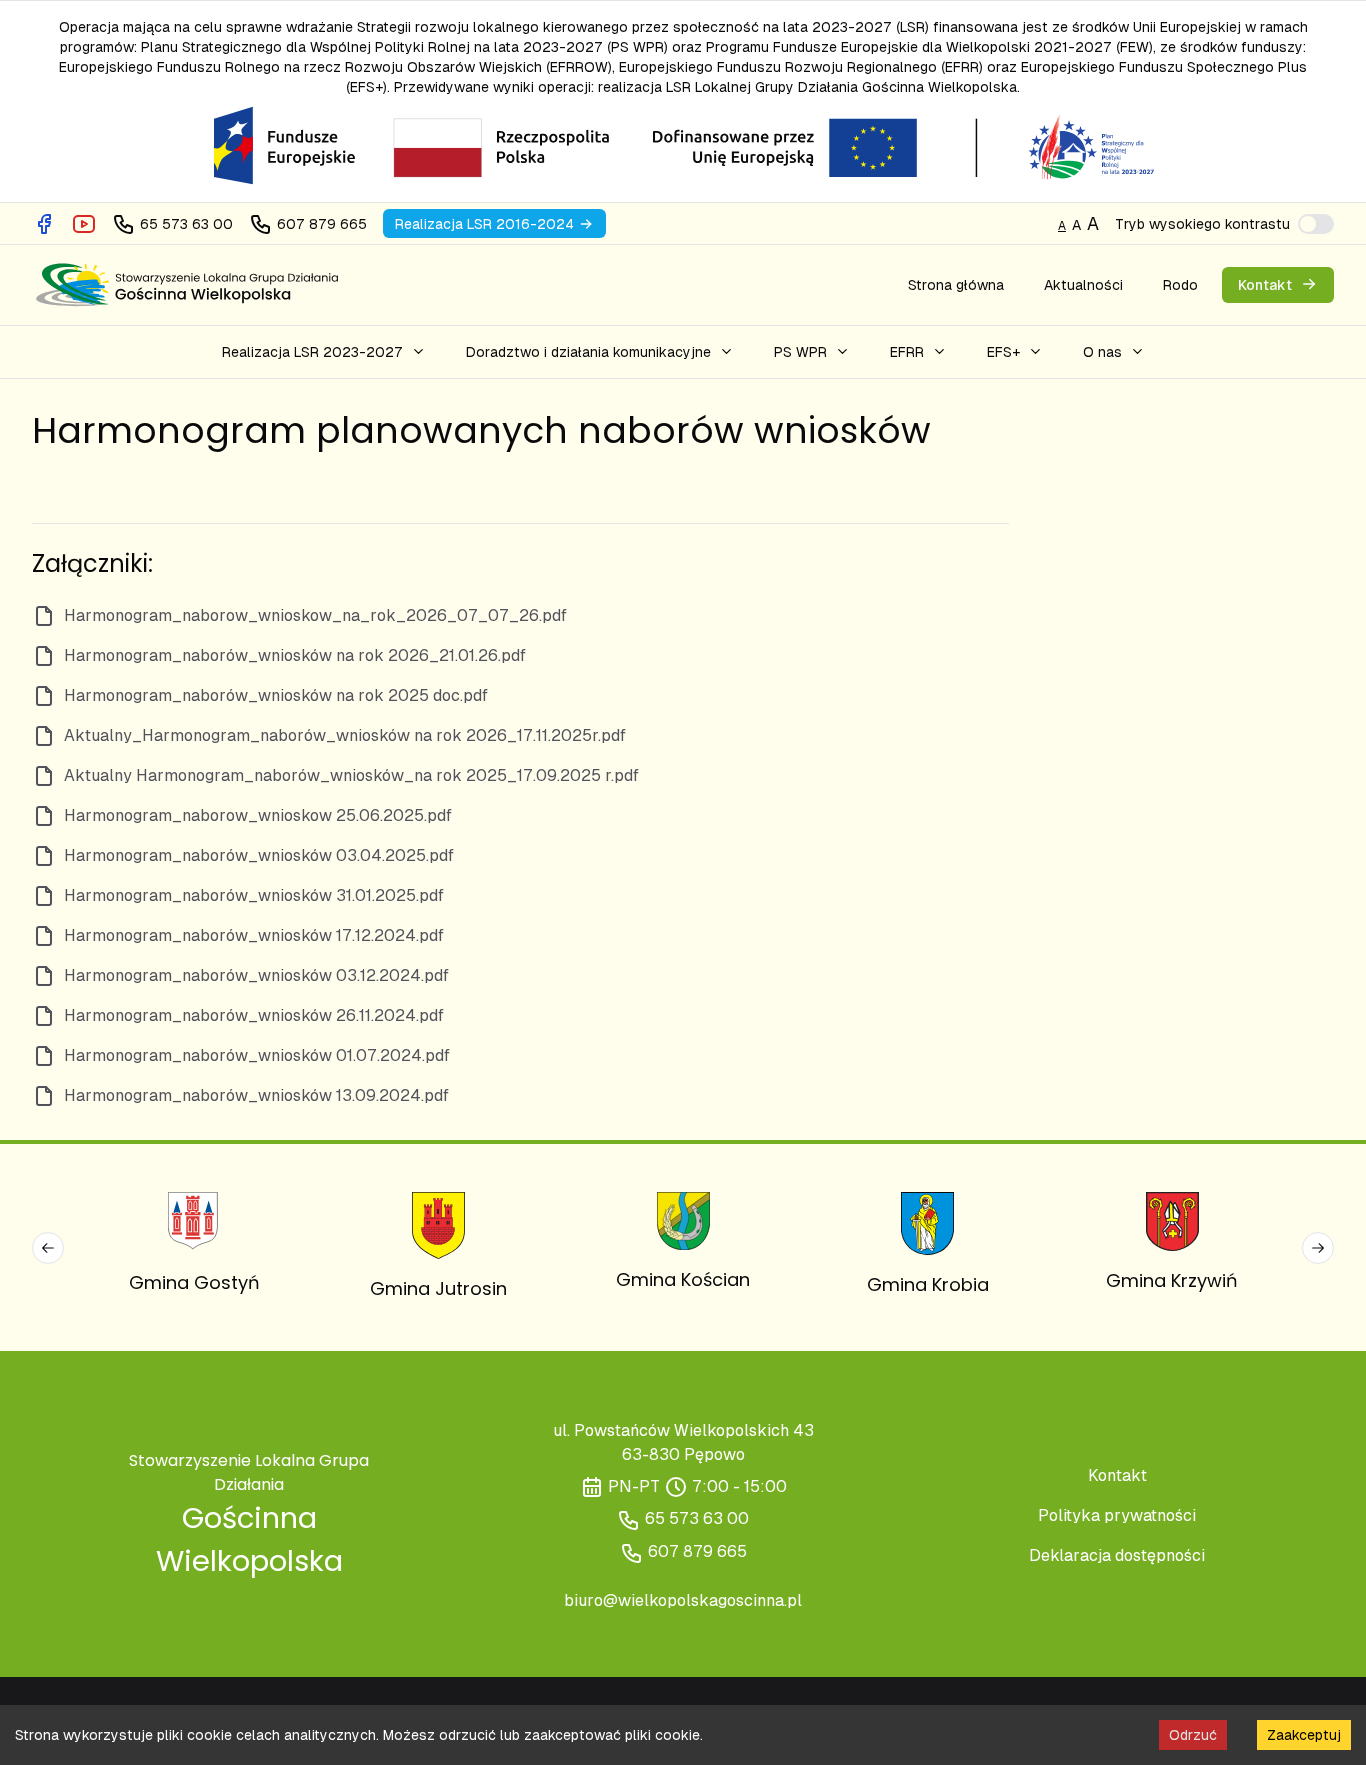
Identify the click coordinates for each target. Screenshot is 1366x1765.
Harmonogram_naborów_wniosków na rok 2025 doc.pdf (276, 695)
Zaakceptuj (1304, 1735)
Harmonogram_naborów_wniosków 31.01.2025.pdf (254, 895)
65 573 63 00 (697, 1518)
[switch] (1316, 224)
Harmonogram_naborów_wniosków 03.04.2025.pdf (259, 855)
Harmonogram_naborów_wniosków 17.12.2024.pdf (254, 935)
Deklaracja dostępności (1117, 1555)
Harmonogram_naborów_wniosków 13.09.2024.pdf (256, 1095)
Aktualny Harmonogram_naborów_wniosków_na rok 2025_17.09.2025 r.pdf (351, 775)
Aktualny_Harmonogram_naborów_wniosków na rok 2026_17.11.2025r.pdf (345, 735)
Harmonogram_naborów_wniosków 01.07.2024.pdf (257, 1055)
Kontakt (1117, 1475)
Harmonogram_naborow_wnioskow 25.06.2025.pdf (258, 815)
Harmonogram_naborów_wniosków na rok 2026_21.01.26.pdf (295, 655)
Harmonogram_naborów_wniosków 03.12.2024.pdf (256, 975)
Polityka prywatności (1117, 1515)
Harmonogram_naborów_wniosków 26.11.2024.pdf (254, 1015)
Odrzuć (1193, 1735)
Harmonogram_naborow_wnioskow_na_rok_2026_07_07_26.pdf (315, 615)
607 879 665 (697, 1551)
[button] (324, 352)
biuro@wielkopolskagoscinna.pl (683, 1600)
